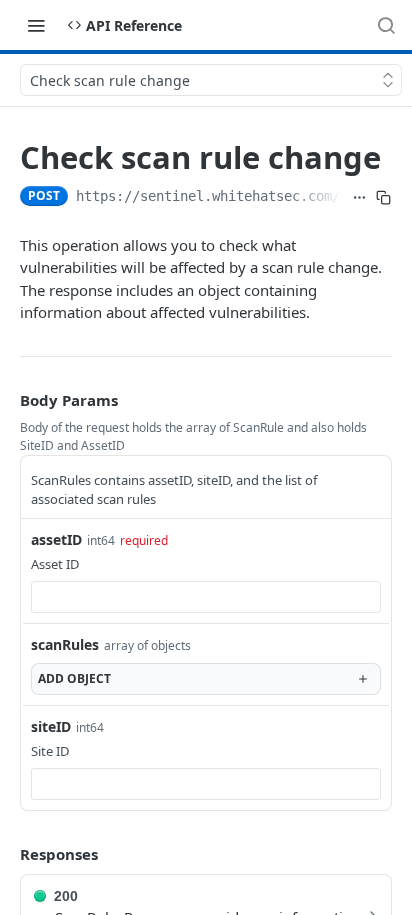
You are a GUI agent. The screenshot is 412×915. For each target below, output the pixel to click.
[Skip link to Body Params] (6, 400)
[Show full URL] (359, 198)
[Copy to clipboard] (384, 198)
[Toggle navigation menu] (36, 25)
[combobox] (206, 597)
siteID (51, 726)
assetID (56, 539)
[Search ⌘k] (386, 25)
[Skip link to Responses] (6, 854)
